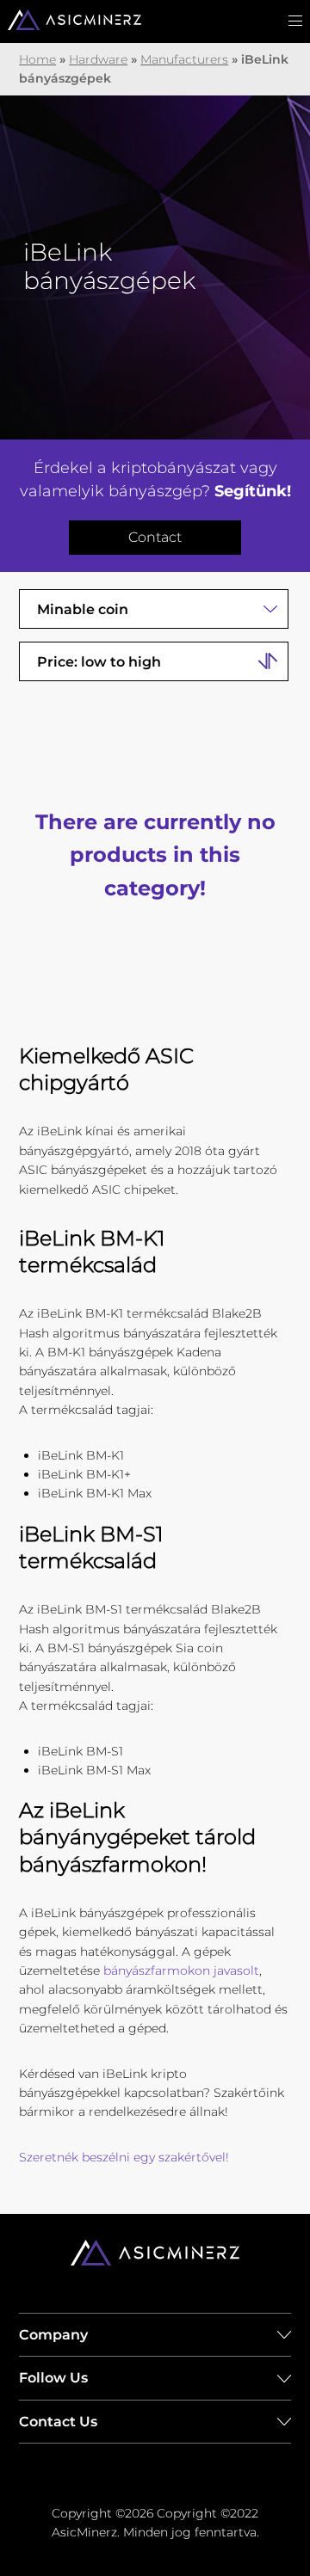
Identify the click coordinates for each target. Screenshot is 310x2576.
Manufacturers (184, 59)
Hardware (98, 59)
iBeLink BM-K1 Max (95, 1493)
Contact (155, 537)
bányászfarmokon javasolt (181, 1970)
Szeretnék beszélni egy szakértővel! (124, 2157)
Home (37, 59)
